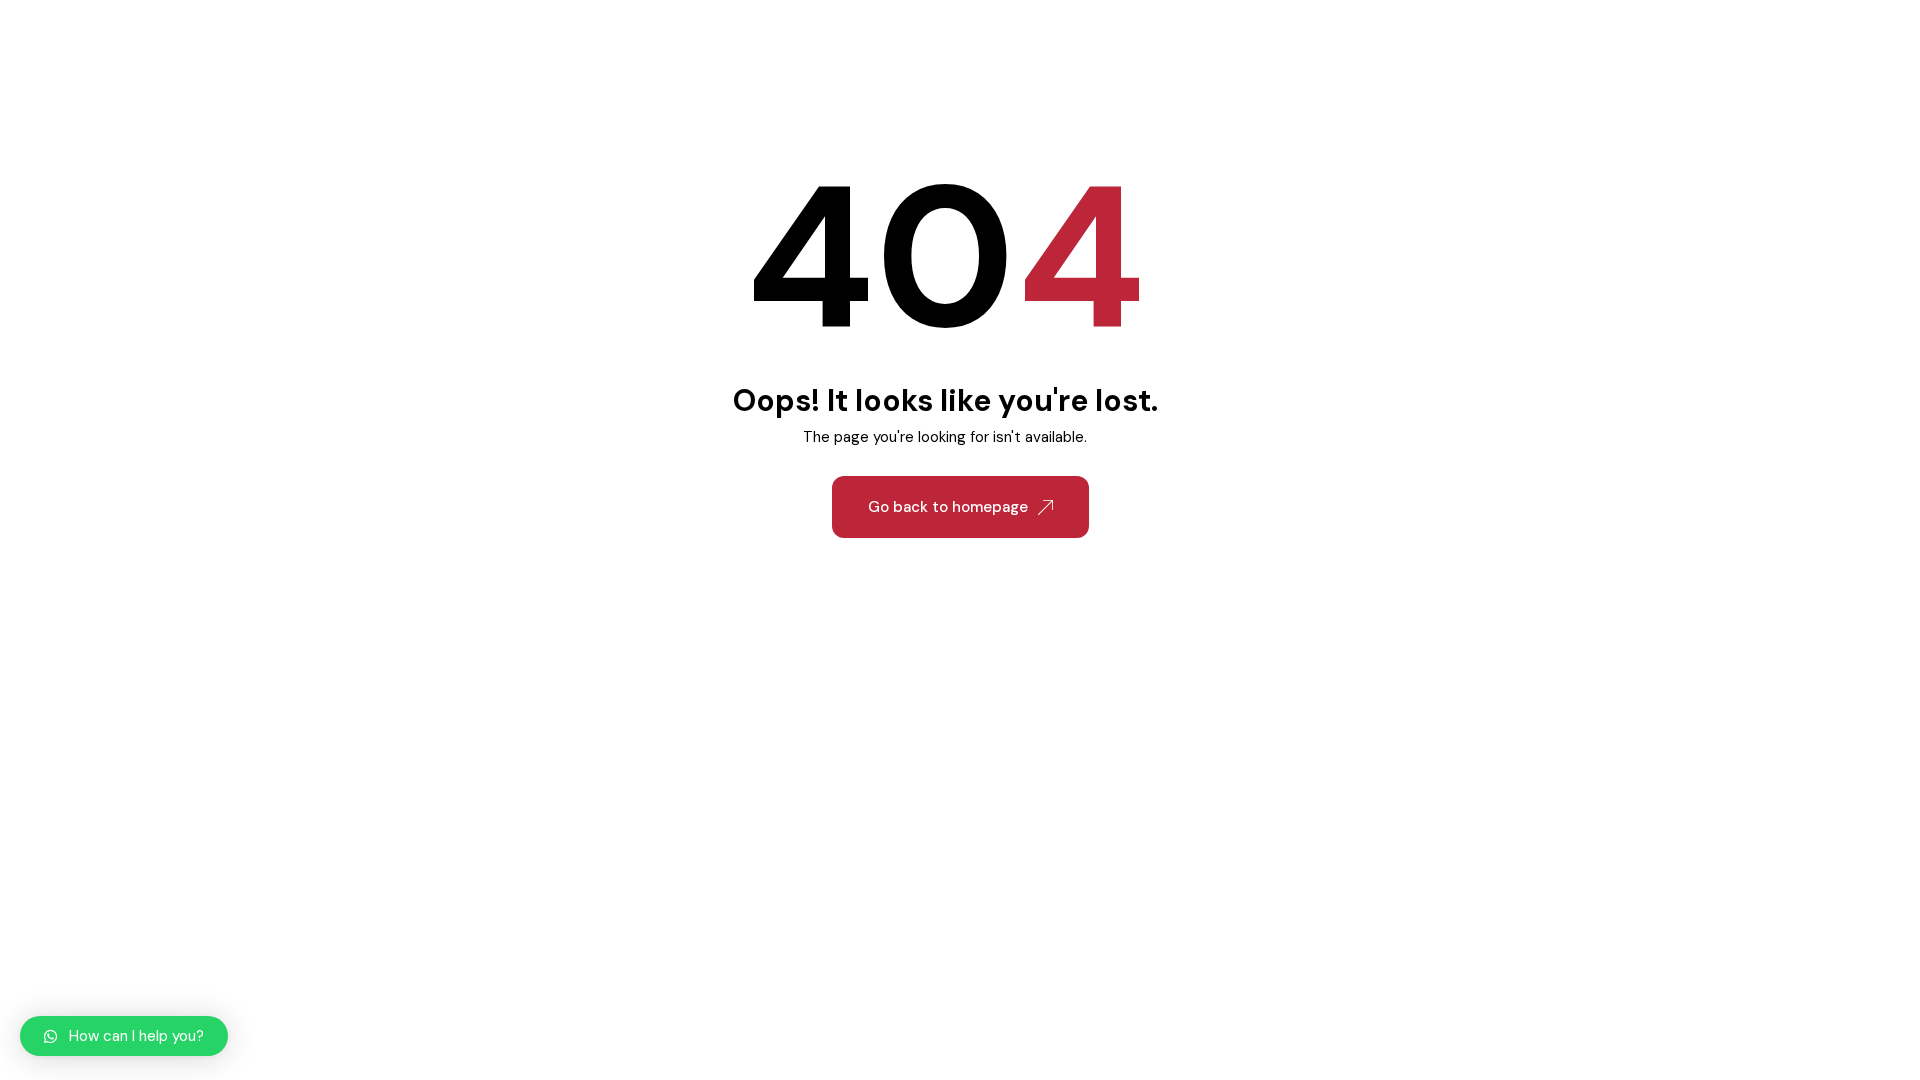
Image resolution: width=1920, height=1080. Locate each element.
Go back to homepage (948, 507)
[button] (124, 1036)
